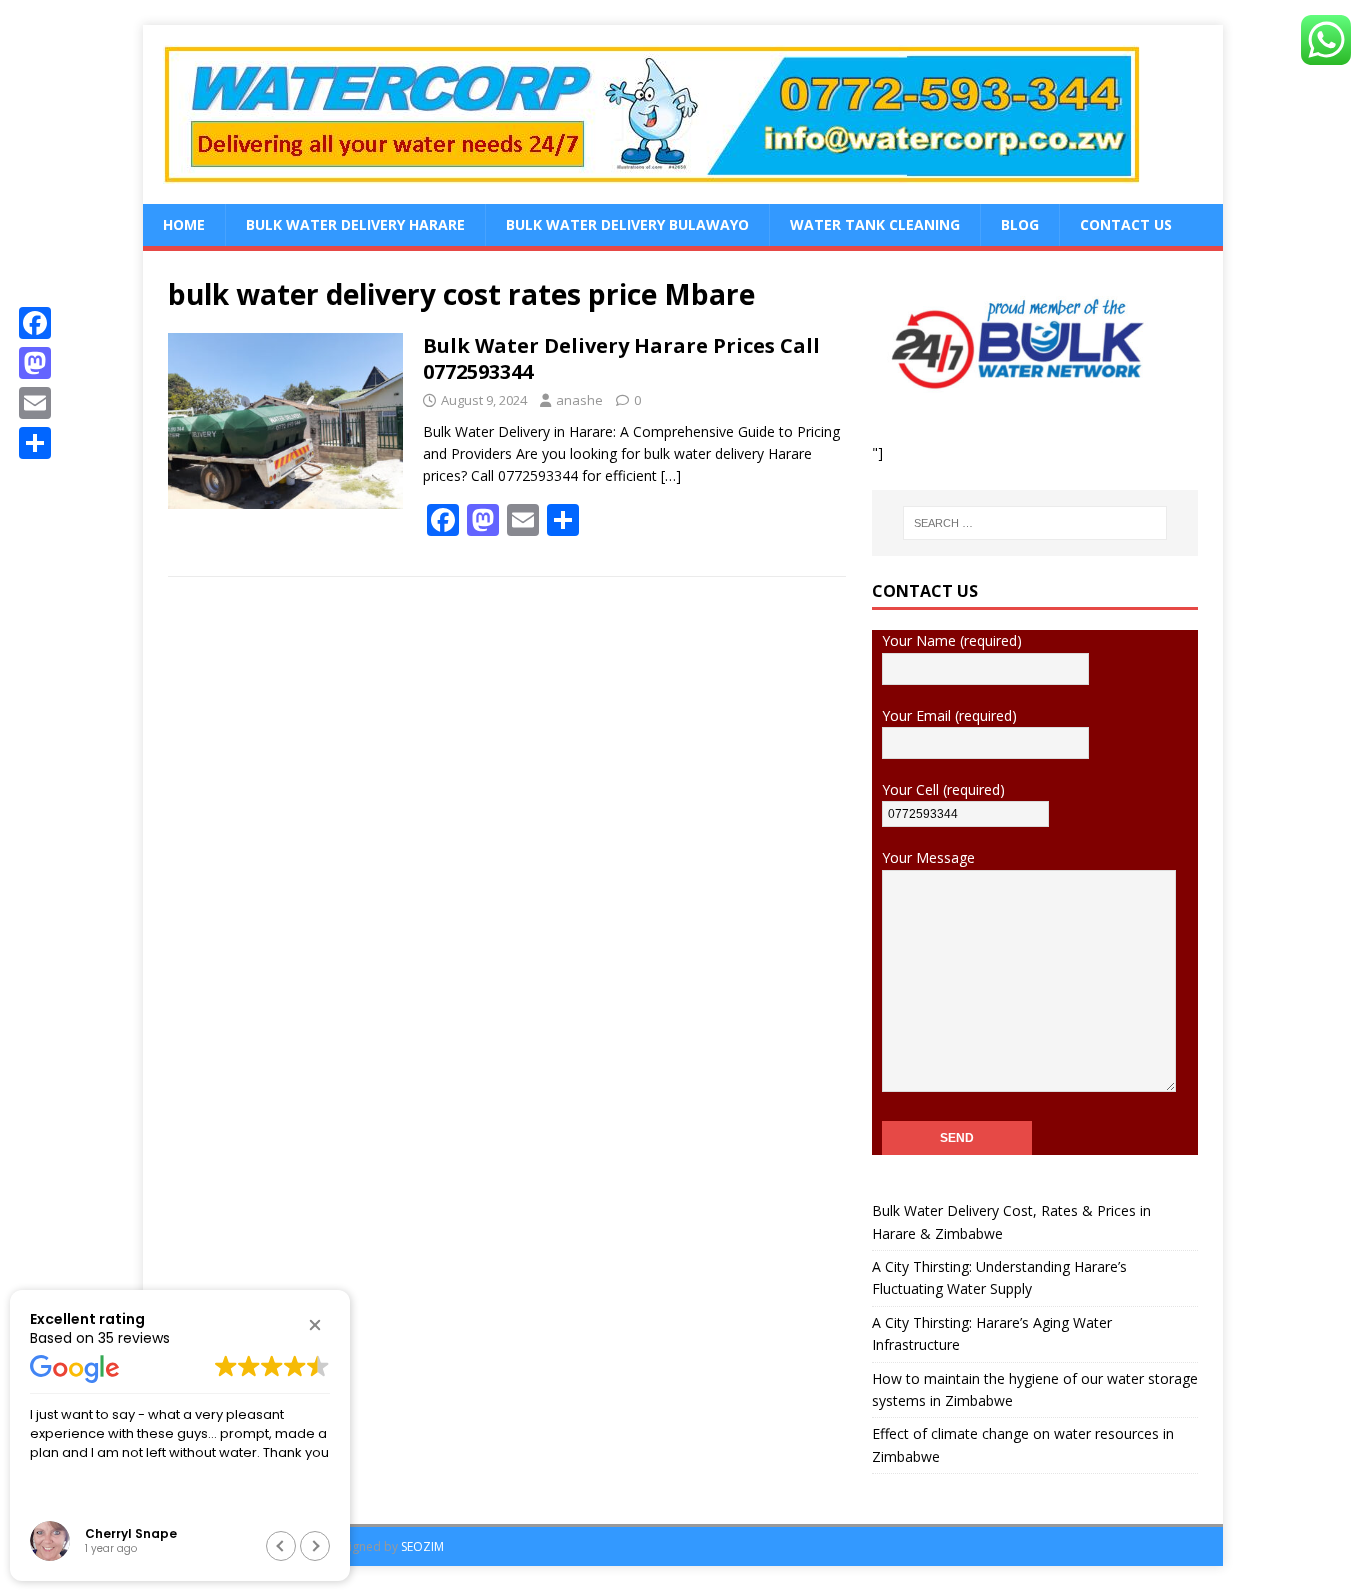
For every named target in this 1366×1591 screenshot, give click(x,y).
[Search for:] (1035, 523)
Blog (1020, 224)
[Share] (35, 443)
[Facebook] (35, 323)
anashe (579, 400)
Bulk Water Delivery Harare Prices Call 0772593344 (621, 358)
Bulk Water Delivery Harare (355, 224)
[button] (315, 1325)
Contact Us (1126, 224)
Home (184, 224)
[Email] (35, 403)
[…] (671, 475)
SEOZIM (422, 1546)
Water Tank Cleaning (875, 224)
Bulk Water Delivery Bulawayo (627, 224)
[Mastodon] (35, 363)
